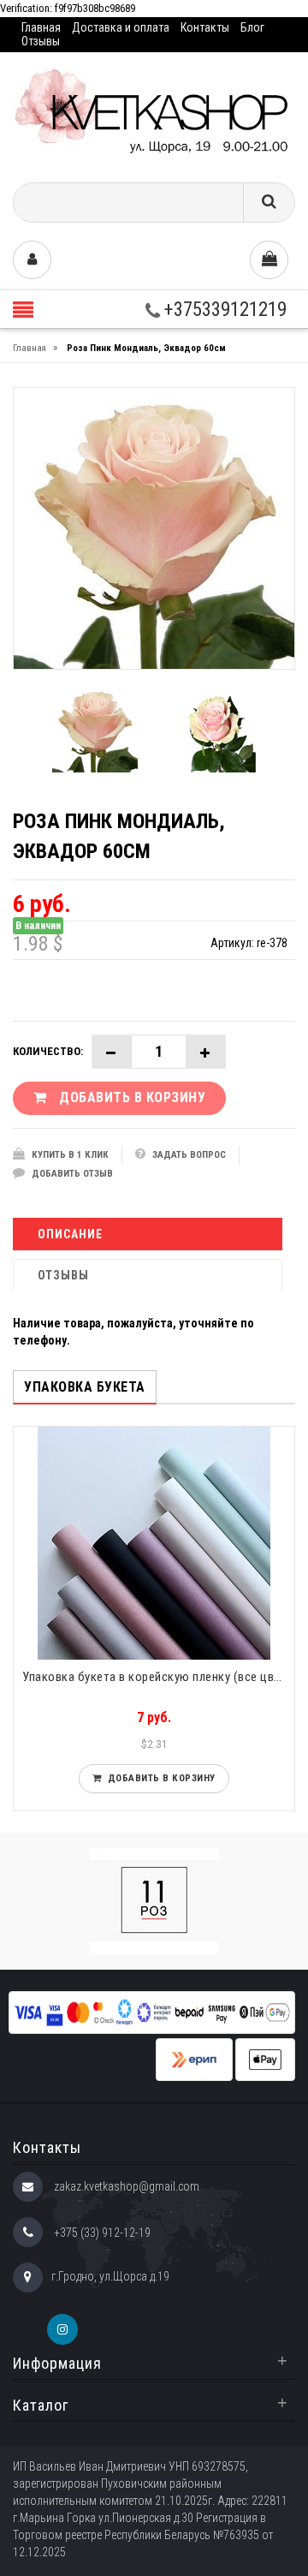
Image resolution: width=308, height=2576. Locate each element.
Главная (41, 27)
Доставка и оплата (121, 27)
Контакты (205, 27)
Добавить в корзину (159, 1778)
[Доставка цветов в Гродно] (154, 111)
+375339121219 (223, 310)
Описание (70, 1234)
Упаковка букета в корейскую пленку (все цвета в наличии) (158, 1677)
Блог (252, 27)
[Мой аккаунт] (32, 260)
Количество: (48, 1051)
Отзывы (41, 41)
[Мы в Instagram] (62, 2329)
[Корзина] (269, 260)
